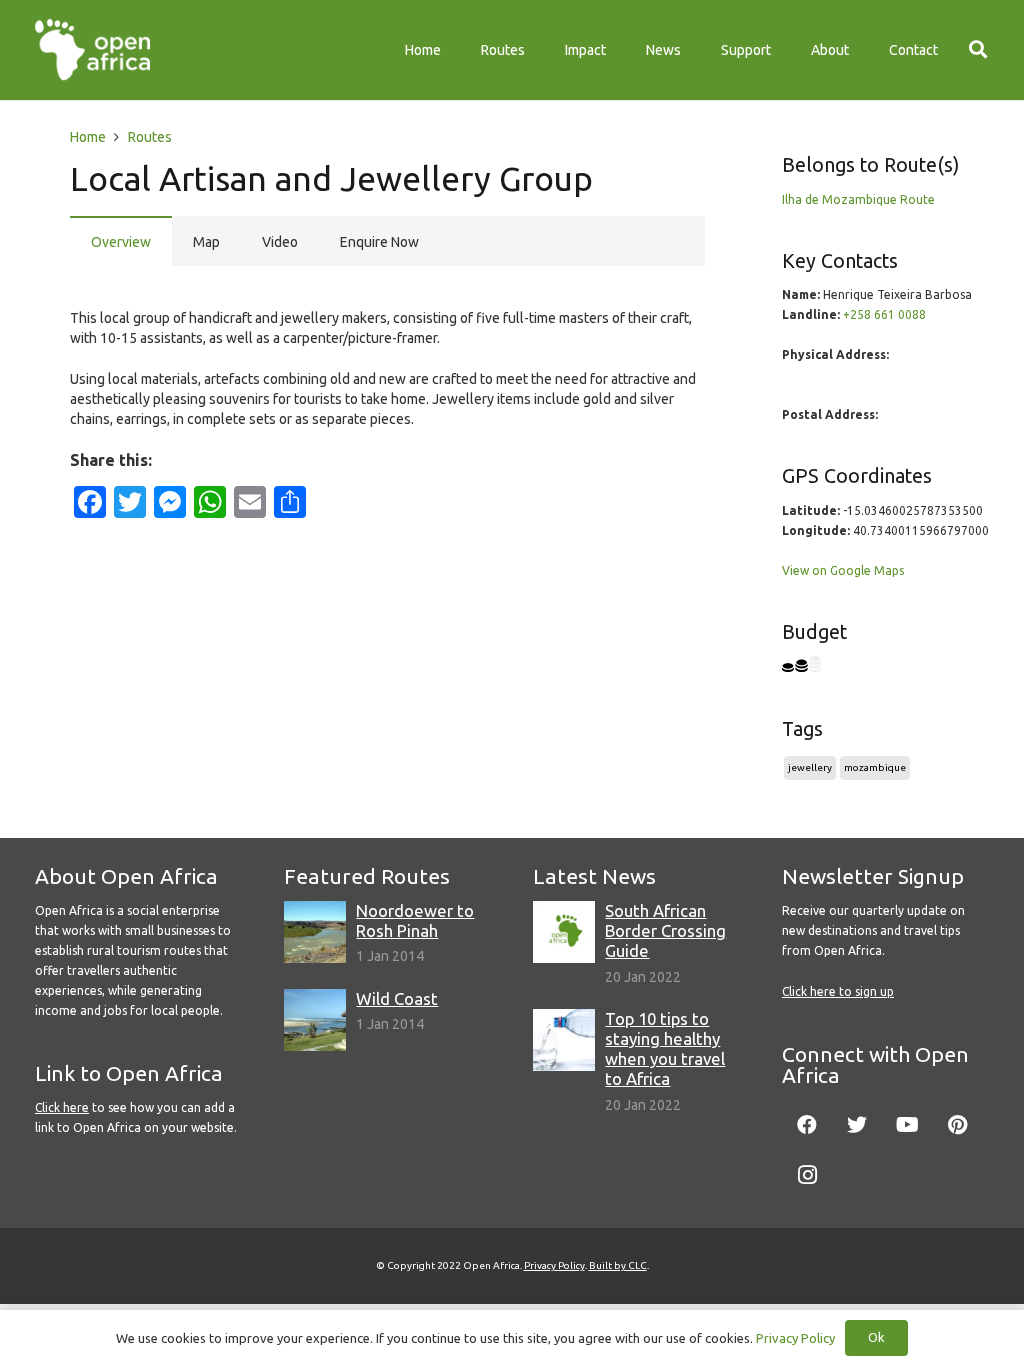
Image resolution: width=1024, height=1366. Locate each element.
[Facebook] (807, 1125)
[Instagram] (807, 1175)
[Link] (92, 50)
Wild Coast (397, 998)
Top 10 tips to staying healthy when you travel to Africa (665, 1048)
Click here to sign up (838, 991)
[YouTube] (907, 1125)
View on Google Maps (843, 570)
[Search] (978, 49)
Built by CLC (618, 1265)
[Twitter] (857, 1125)
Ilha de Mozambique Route (858, 199)
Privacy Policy (554, 1265)
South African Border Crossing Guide (665, 930)
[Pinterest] (957, 1125)
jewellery (810, 767)
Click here (62, 1107)
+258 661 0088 (884, 314)
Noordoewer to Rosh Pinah (415, 920)
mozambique (875, 767)
